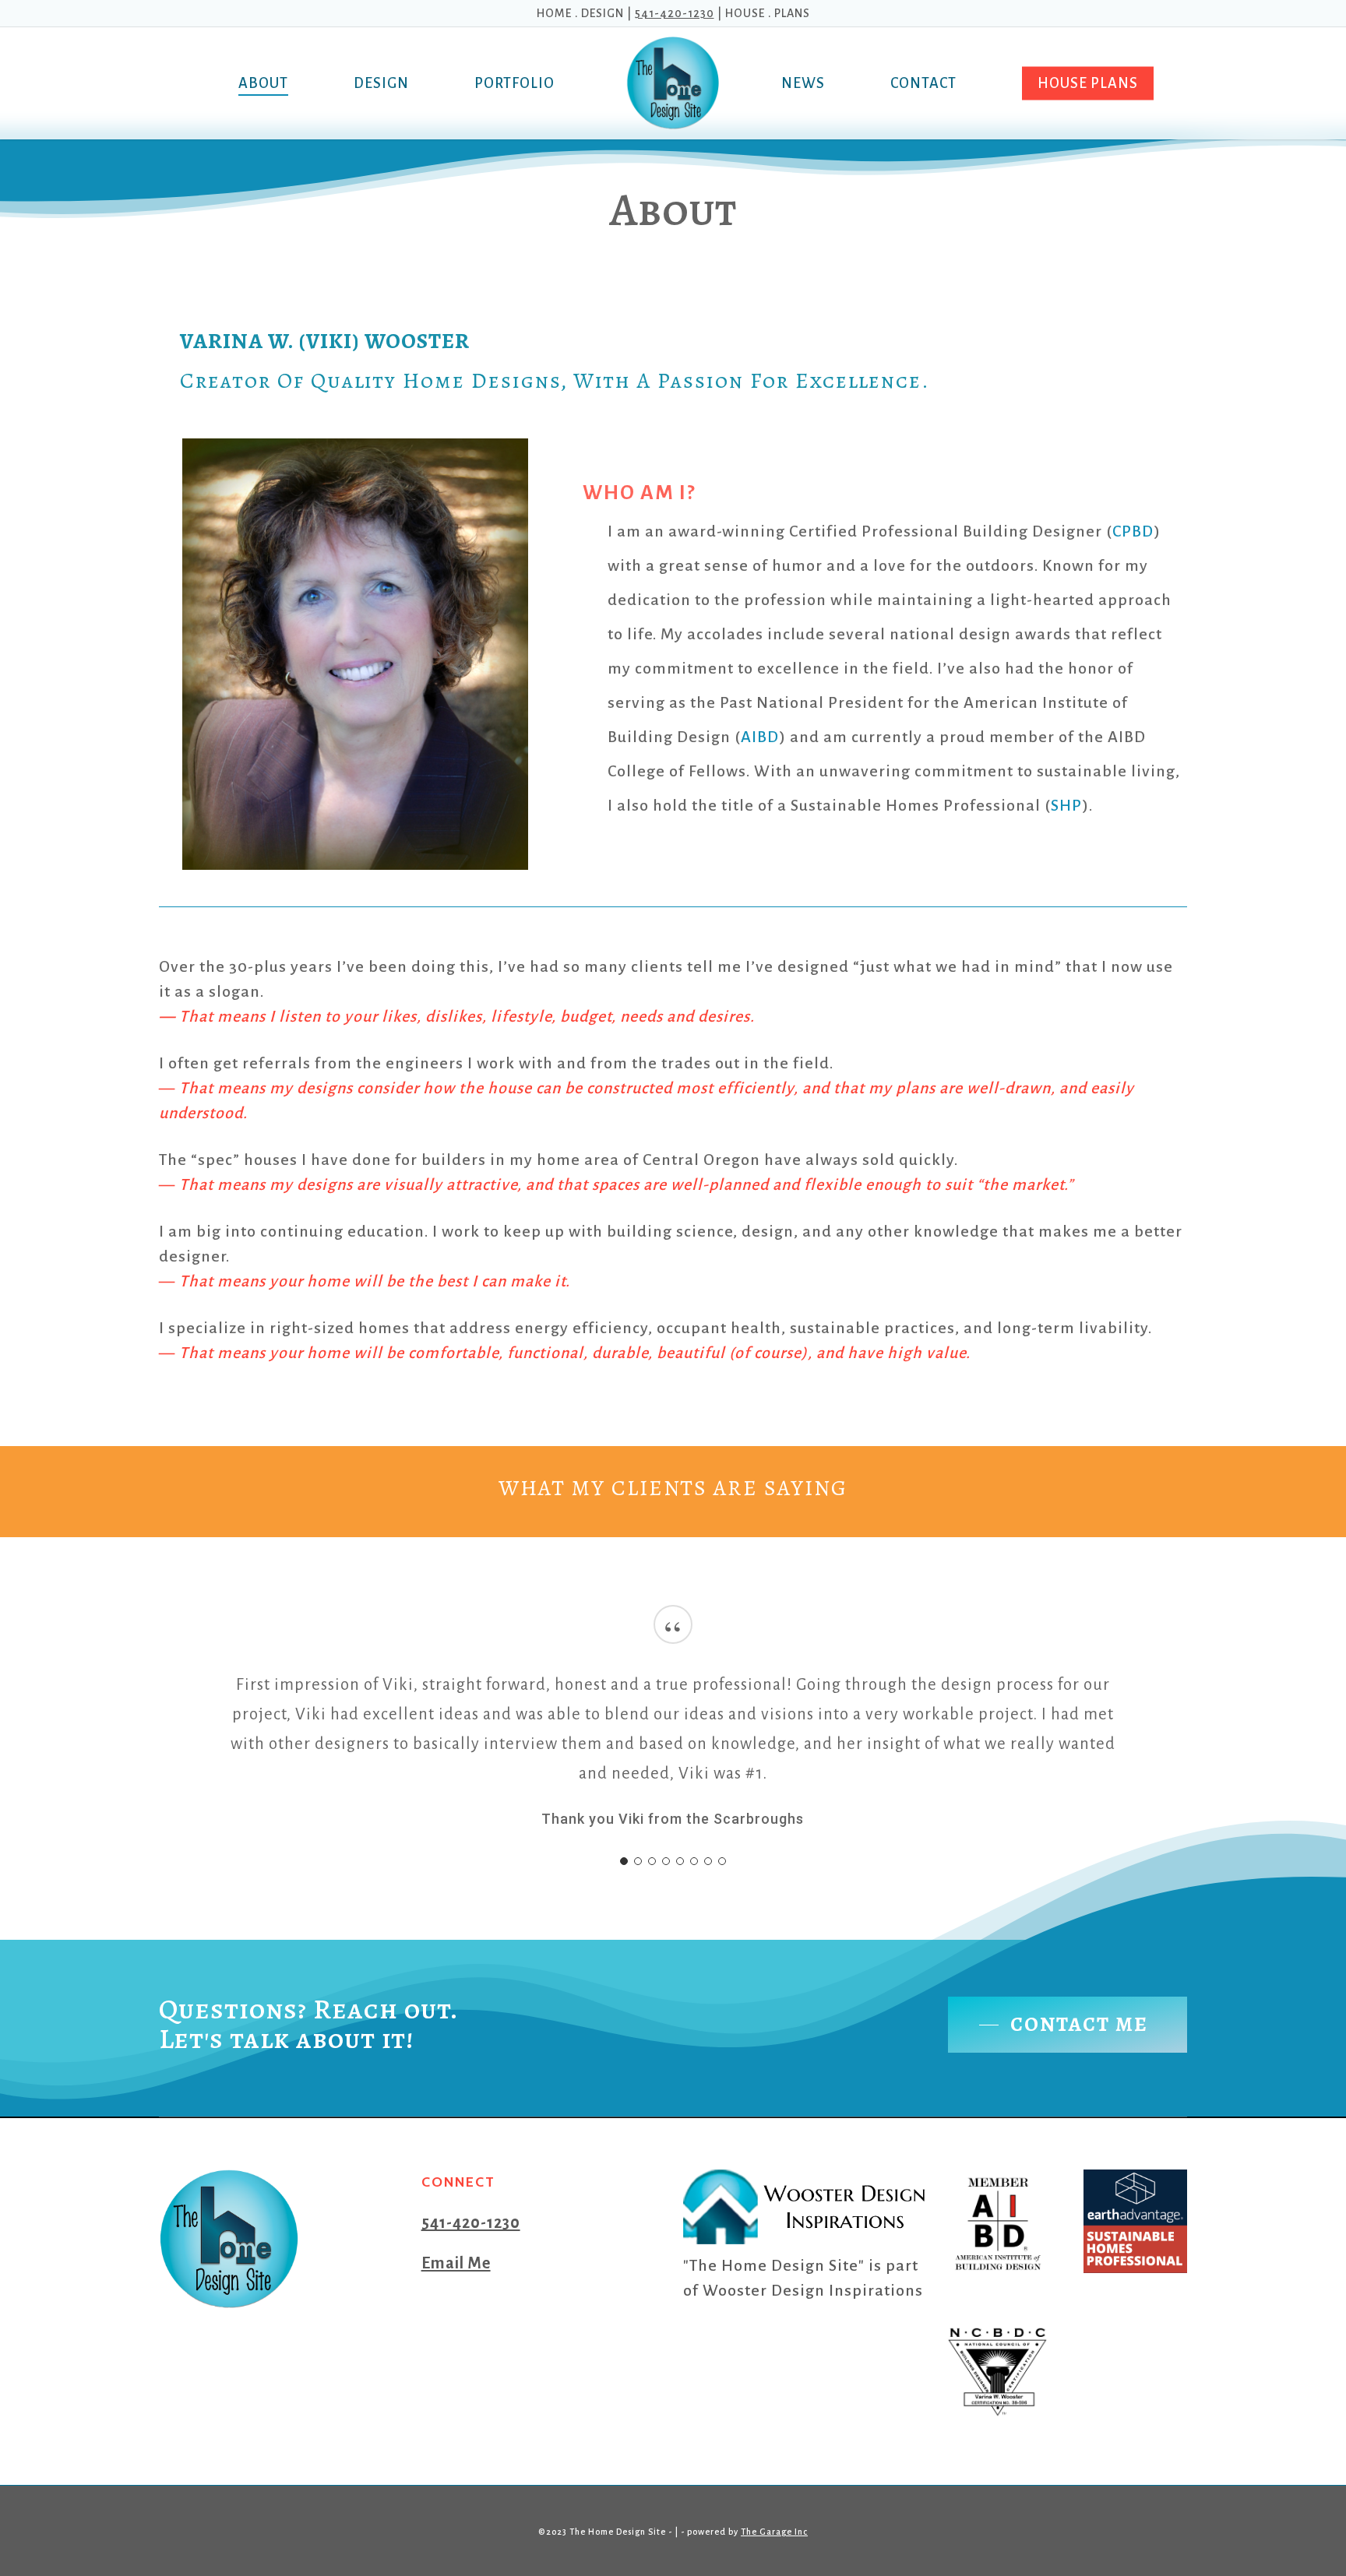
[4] (666, 1861)
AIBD (760, 737)
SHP (1066, 805)
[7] (708, 1861)
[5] (680, 1861)
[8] (722, 1861)
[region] (673, 1739)
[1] (624, 1861)
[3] (652, 1861)
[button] (1068, 2025)
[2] (638, 1861)
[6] (694, 1861)
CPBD (1133, 531)
